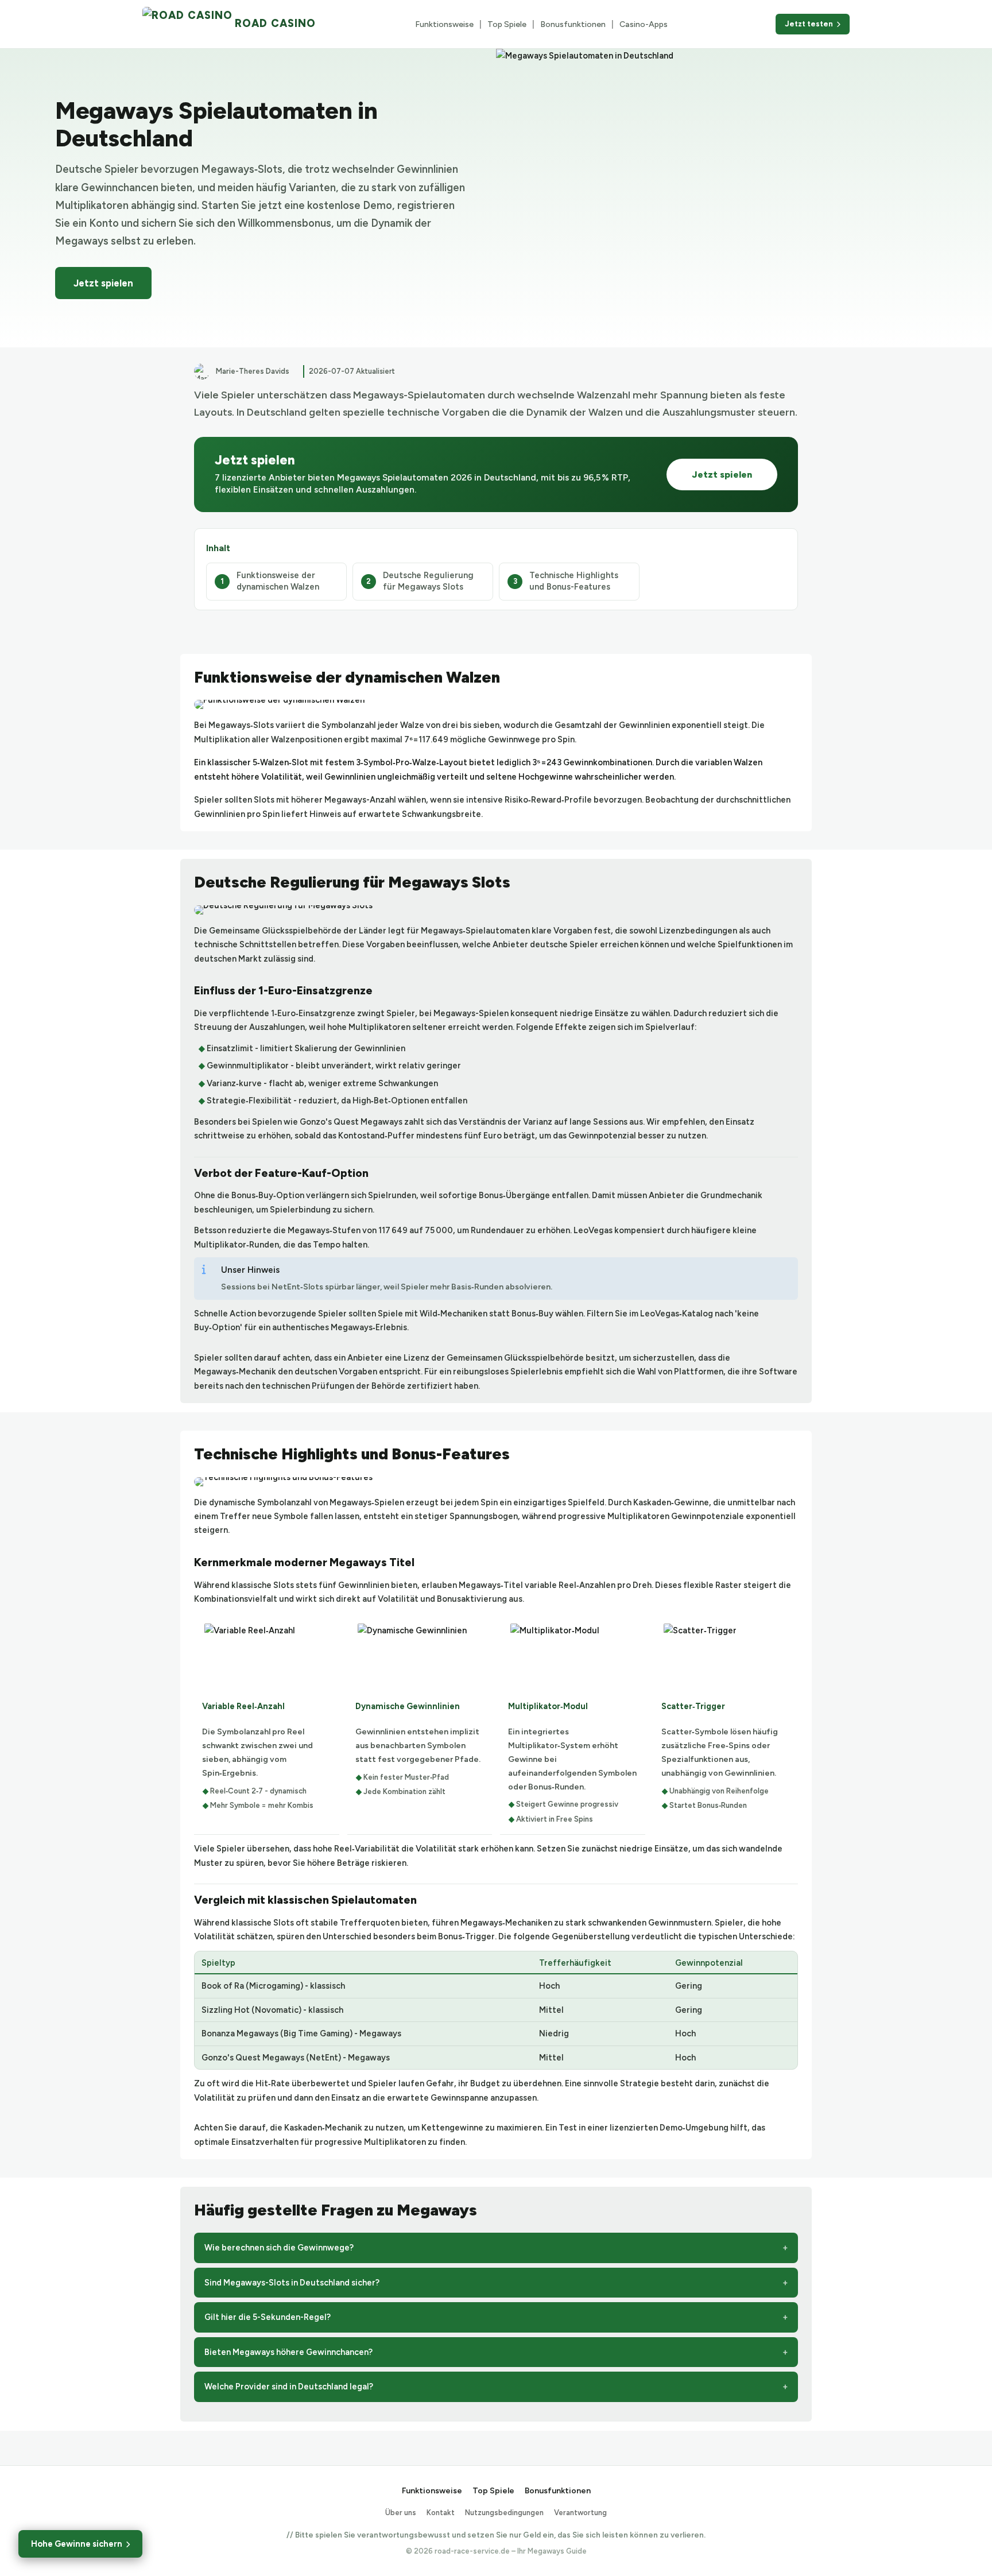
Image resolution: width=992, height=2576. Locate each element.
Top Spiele (507, 24)
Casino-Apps (644, 24)
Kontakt (441, 2513)
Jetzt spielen (103, 283)
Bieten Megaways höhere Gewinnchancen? (288, 2352)
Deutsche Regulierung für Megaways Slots (428, 581)
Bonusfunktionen (573, 24)
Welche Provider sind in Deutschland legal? (289, 2387)
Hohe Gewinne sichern (77, 2544)
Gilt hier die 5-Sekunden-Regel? (268, 2317)
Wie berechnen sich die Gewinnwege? (279, 2248)
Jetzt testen (809, 24)
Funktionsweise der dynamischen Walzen (278, 581)
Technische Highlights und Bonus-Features (574, 581)
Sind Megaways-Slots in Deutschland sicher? (292, 2283)
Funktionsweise (444, 24)
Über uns (401, 2513)
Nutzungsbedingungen (504, 2513)
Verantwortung (580, 2513)
